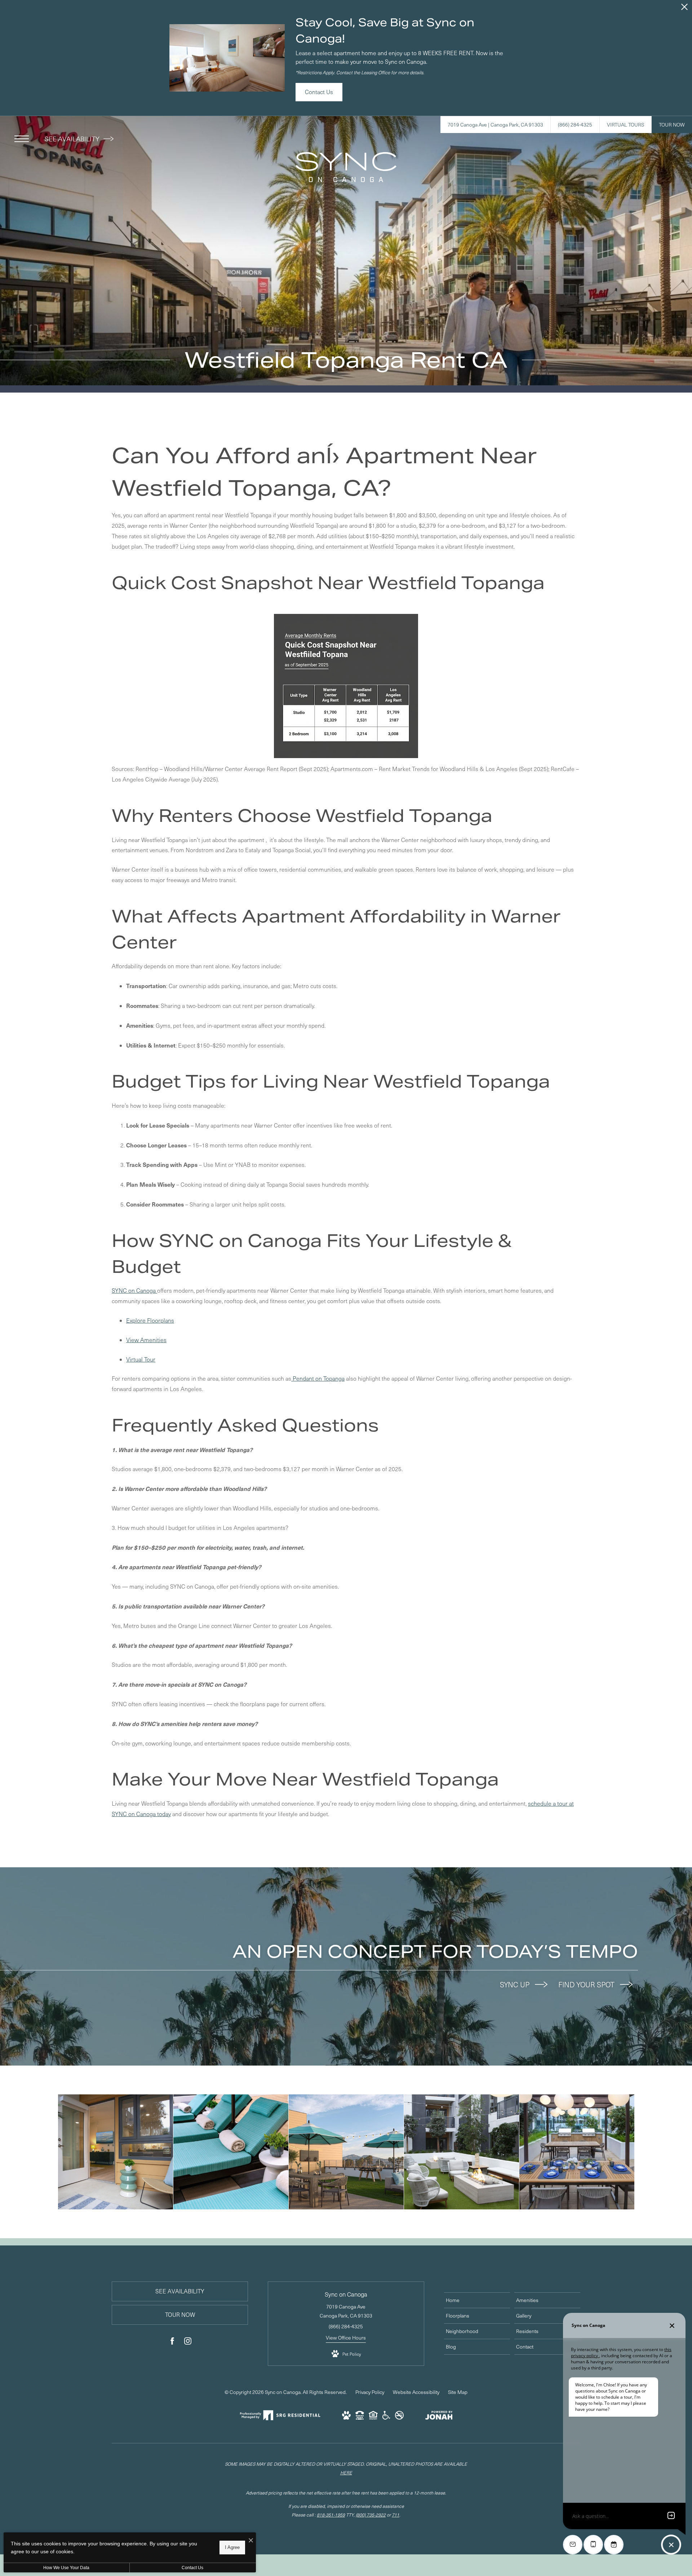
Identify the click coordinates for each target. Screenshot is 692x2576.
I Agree (232, 2547)
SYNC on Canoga (134, 1290)
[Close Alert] (684, 9)
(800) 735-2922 (371, 2515)
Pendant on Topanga (318, 1378)
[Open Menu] (22, 139)
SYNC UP (516, 1984)
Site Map (458, 2392)
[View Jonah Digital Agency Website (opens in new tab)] (439, 2416)
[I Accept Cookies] (251, 2540)
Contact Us (192, 2568)
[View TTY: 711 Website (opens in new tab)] (360, 2418)
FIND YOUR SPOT (587, 1984)
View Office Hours (346, 2338)
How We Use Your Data (66, 2568)
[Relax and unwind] (231, 2152)
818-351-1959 (331, 2515)
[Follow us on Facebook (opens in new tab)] (172, 2342)
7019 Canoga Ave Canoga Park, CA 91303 (346, 2311)
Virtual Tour (141, 1359)
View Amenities (146, 1340)
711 (396, 2515)
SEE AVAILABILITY (73, 139)
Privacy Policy (370, 2392)
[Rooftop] (346, 2152)
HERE (346, 2472)
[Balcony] (116, 2152)
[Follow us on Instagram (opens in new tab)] (188, 2342)
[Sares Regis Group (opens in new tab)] (280, 2419)
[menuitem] (477, 2300)
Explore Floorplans (150, 1320)
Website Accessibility (416, 2392)
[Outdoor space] (462, 2152)
